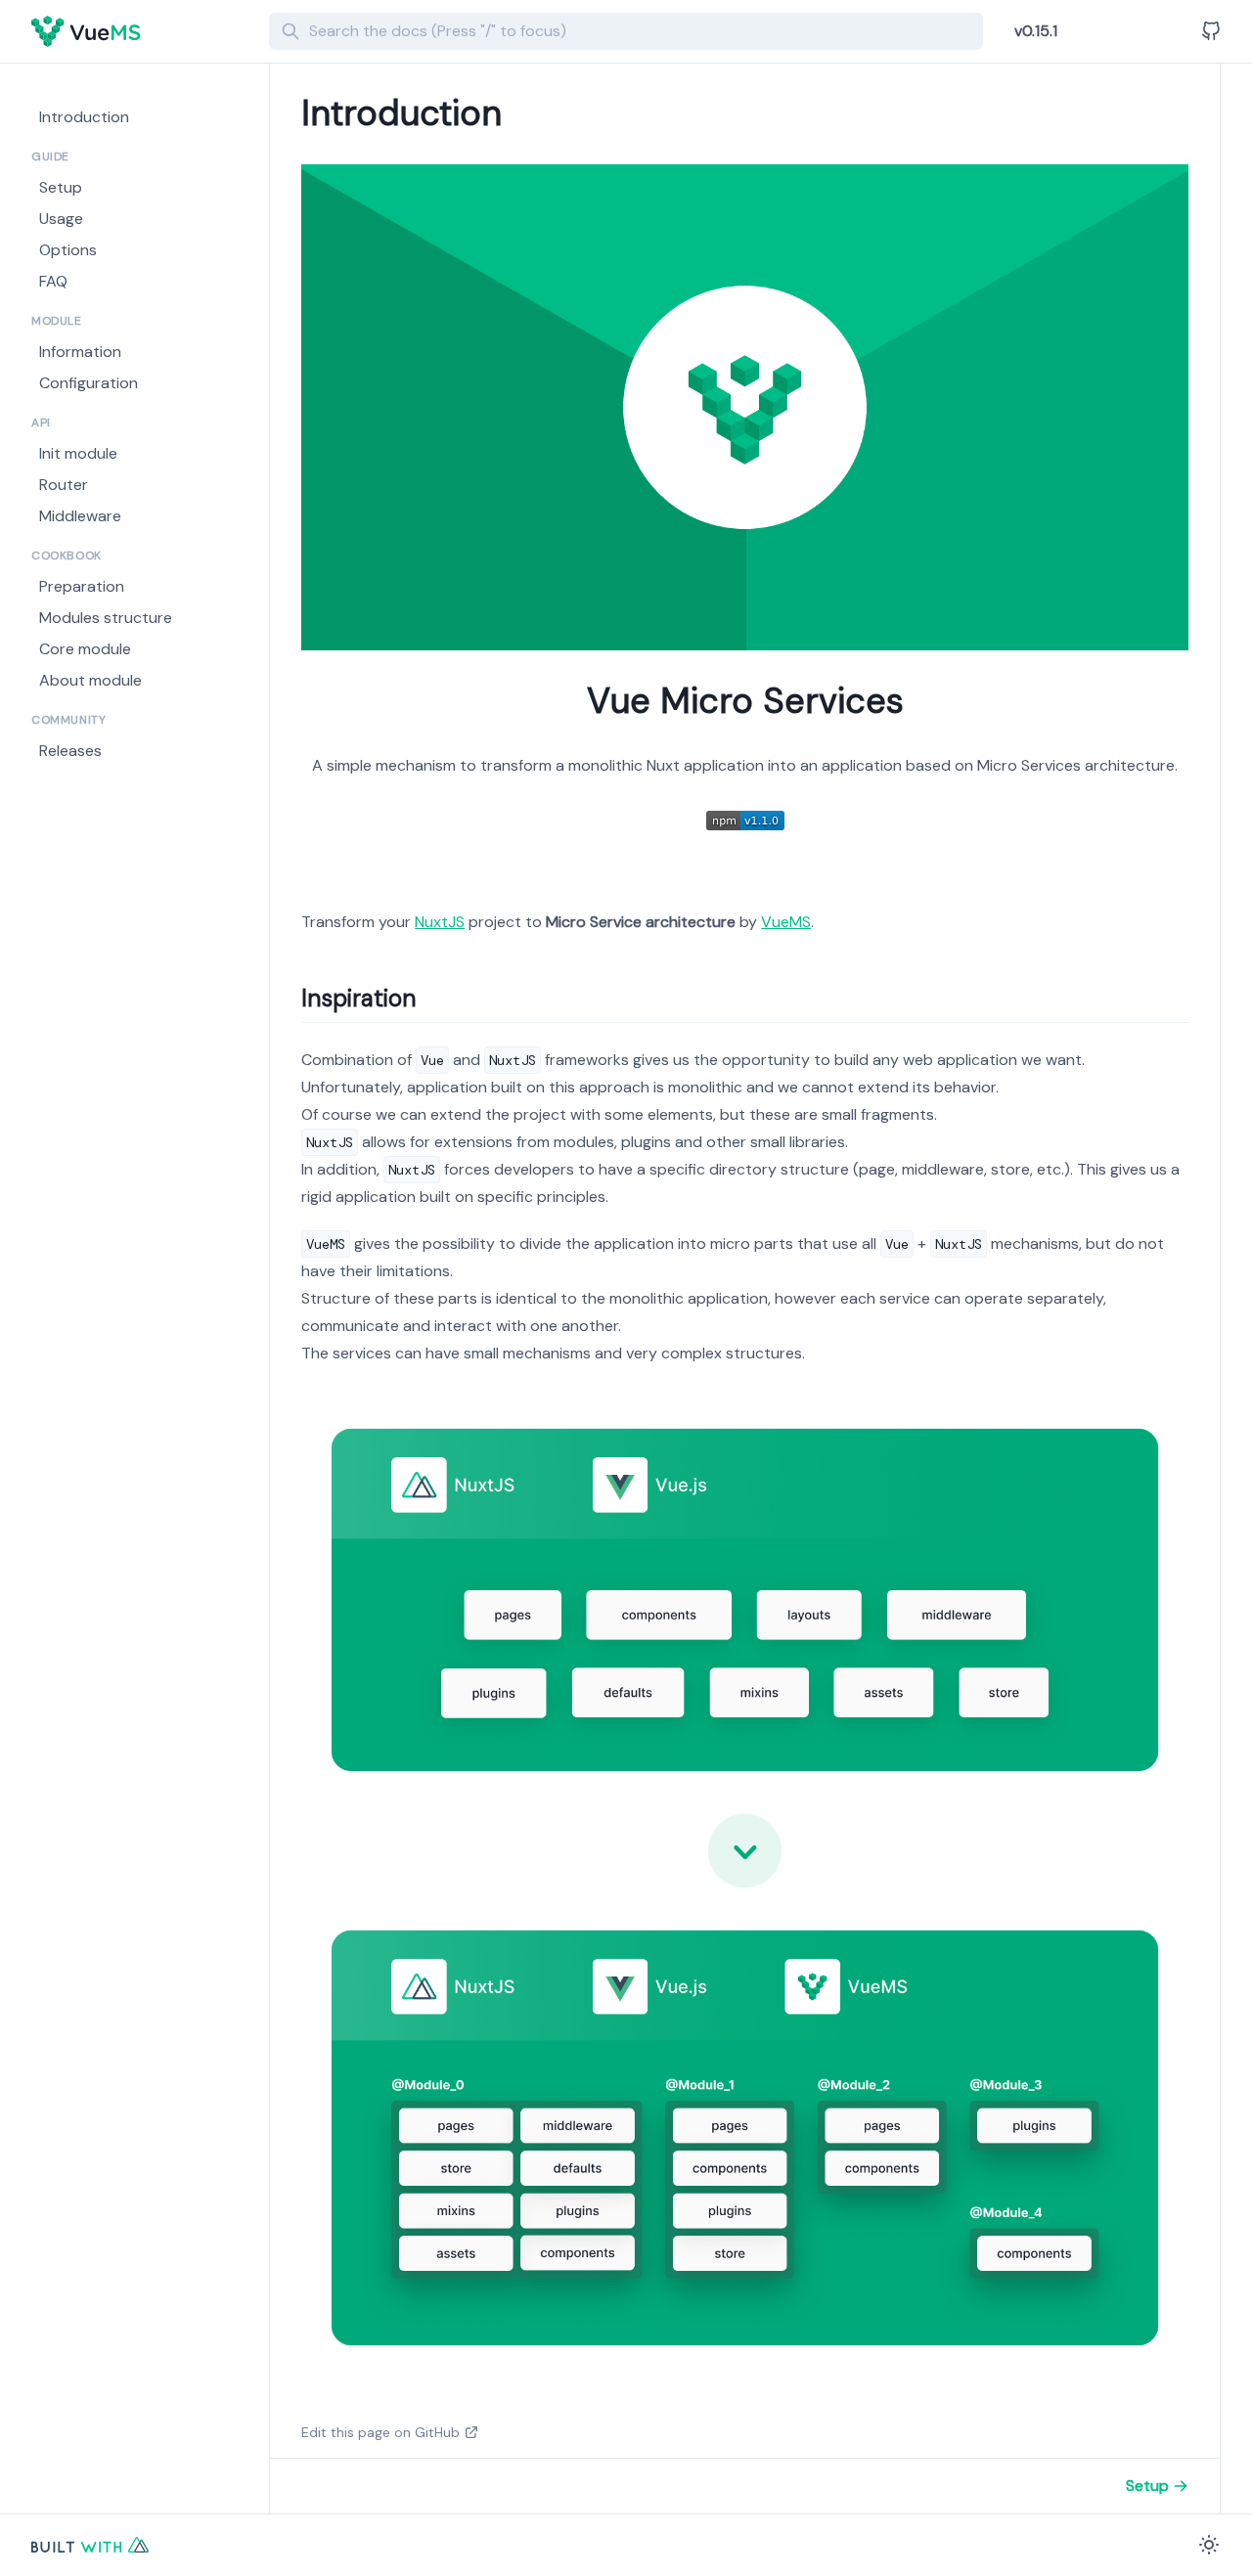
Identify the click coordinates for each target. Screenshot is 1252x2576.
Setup (61, 187)
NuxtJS (440, 922)
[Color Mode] (1209, 2545)
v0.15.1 (1036, 31)
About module (90, 680)
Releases (70, 751)
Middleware (80, 516)
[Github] (1211, 31)
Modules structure (106, 618)
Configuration (89, 383)
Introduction (84, 117)
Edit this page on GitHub (380, 2432)
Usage (61, 219)
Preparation (82, 586)
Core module (85, 649)
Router (64, 485)
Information (80, 352)
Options (68, 250)
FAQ (53, 281)
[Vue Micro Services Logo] (142, 31)
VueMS (786, 922)
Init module (78, 453)
